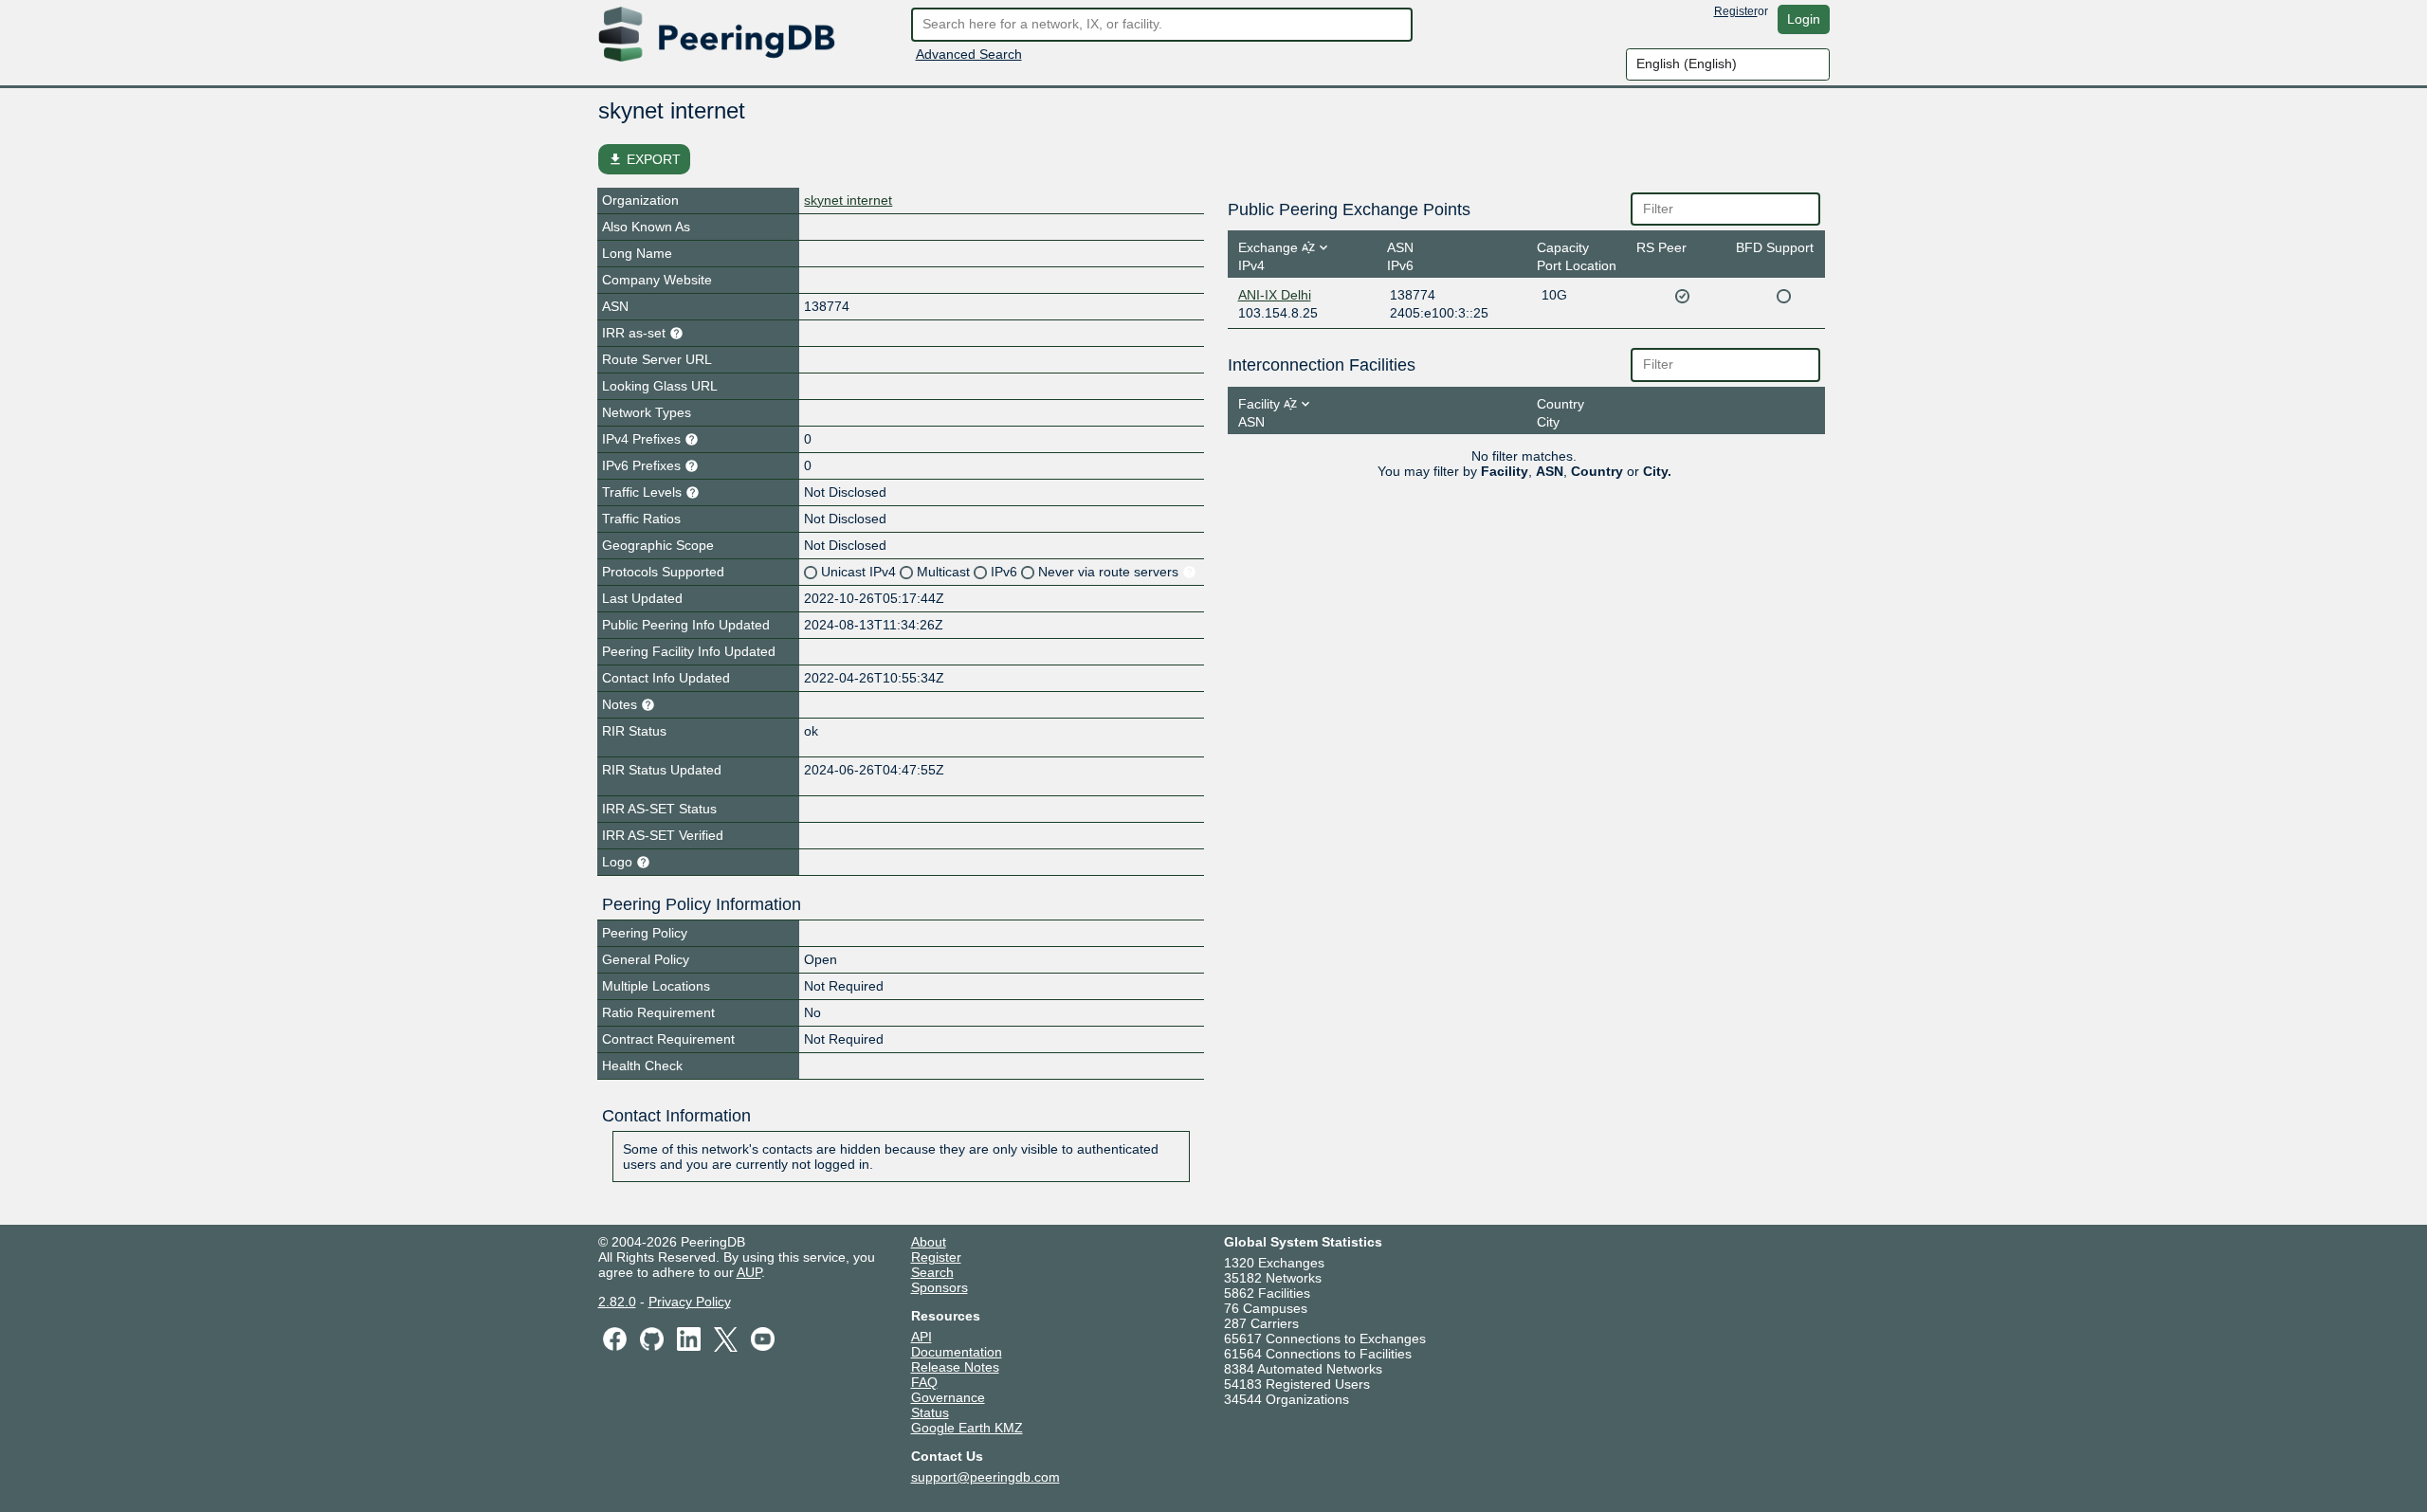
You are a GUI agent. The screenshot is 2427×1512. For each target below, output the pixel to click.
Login (1804, 19)
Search (932, 1272)
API (922, 1337)
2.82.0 (617, 1302)
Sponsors (940, 1287)
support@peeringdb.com (985, 1477)
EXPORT (644, 159)
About (929, 1242)
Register (1736, 11)
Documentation (957, 1352)
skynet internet (848, 200)
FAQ (924, 1382)
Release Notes (955, 1367)
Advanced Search (969, 54)
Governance (948, 1397)
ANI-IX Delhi (1275, 295)
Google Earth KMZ (967, 1428)
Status (930, 1412)
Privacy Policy (690, 1302)
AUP (749, 1272)
